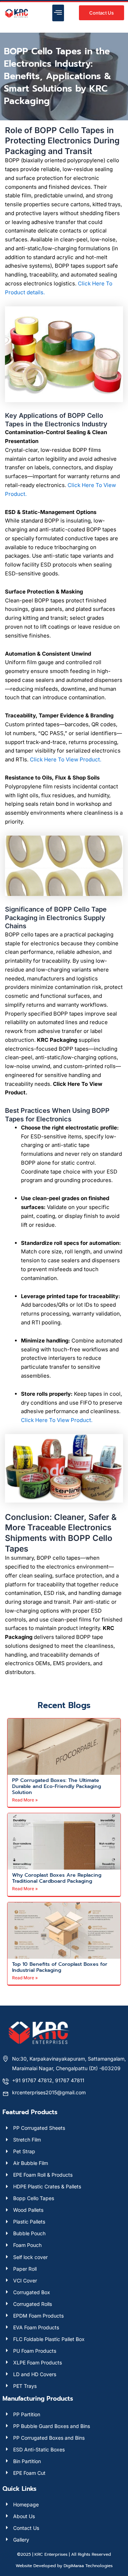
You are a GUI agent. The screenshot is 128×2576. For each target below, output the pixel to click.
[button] (58, 13)
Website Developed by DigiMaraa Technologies (64, 2566)
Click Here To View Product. (66, 759)
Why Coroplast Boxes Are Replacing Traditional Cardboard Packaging (57, 1878)
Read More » (25, 1800)
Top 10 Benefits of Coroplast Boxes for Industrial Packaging (60, 1967)
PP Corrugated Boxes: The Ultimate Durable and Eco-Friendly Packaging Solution (57, 1786)
